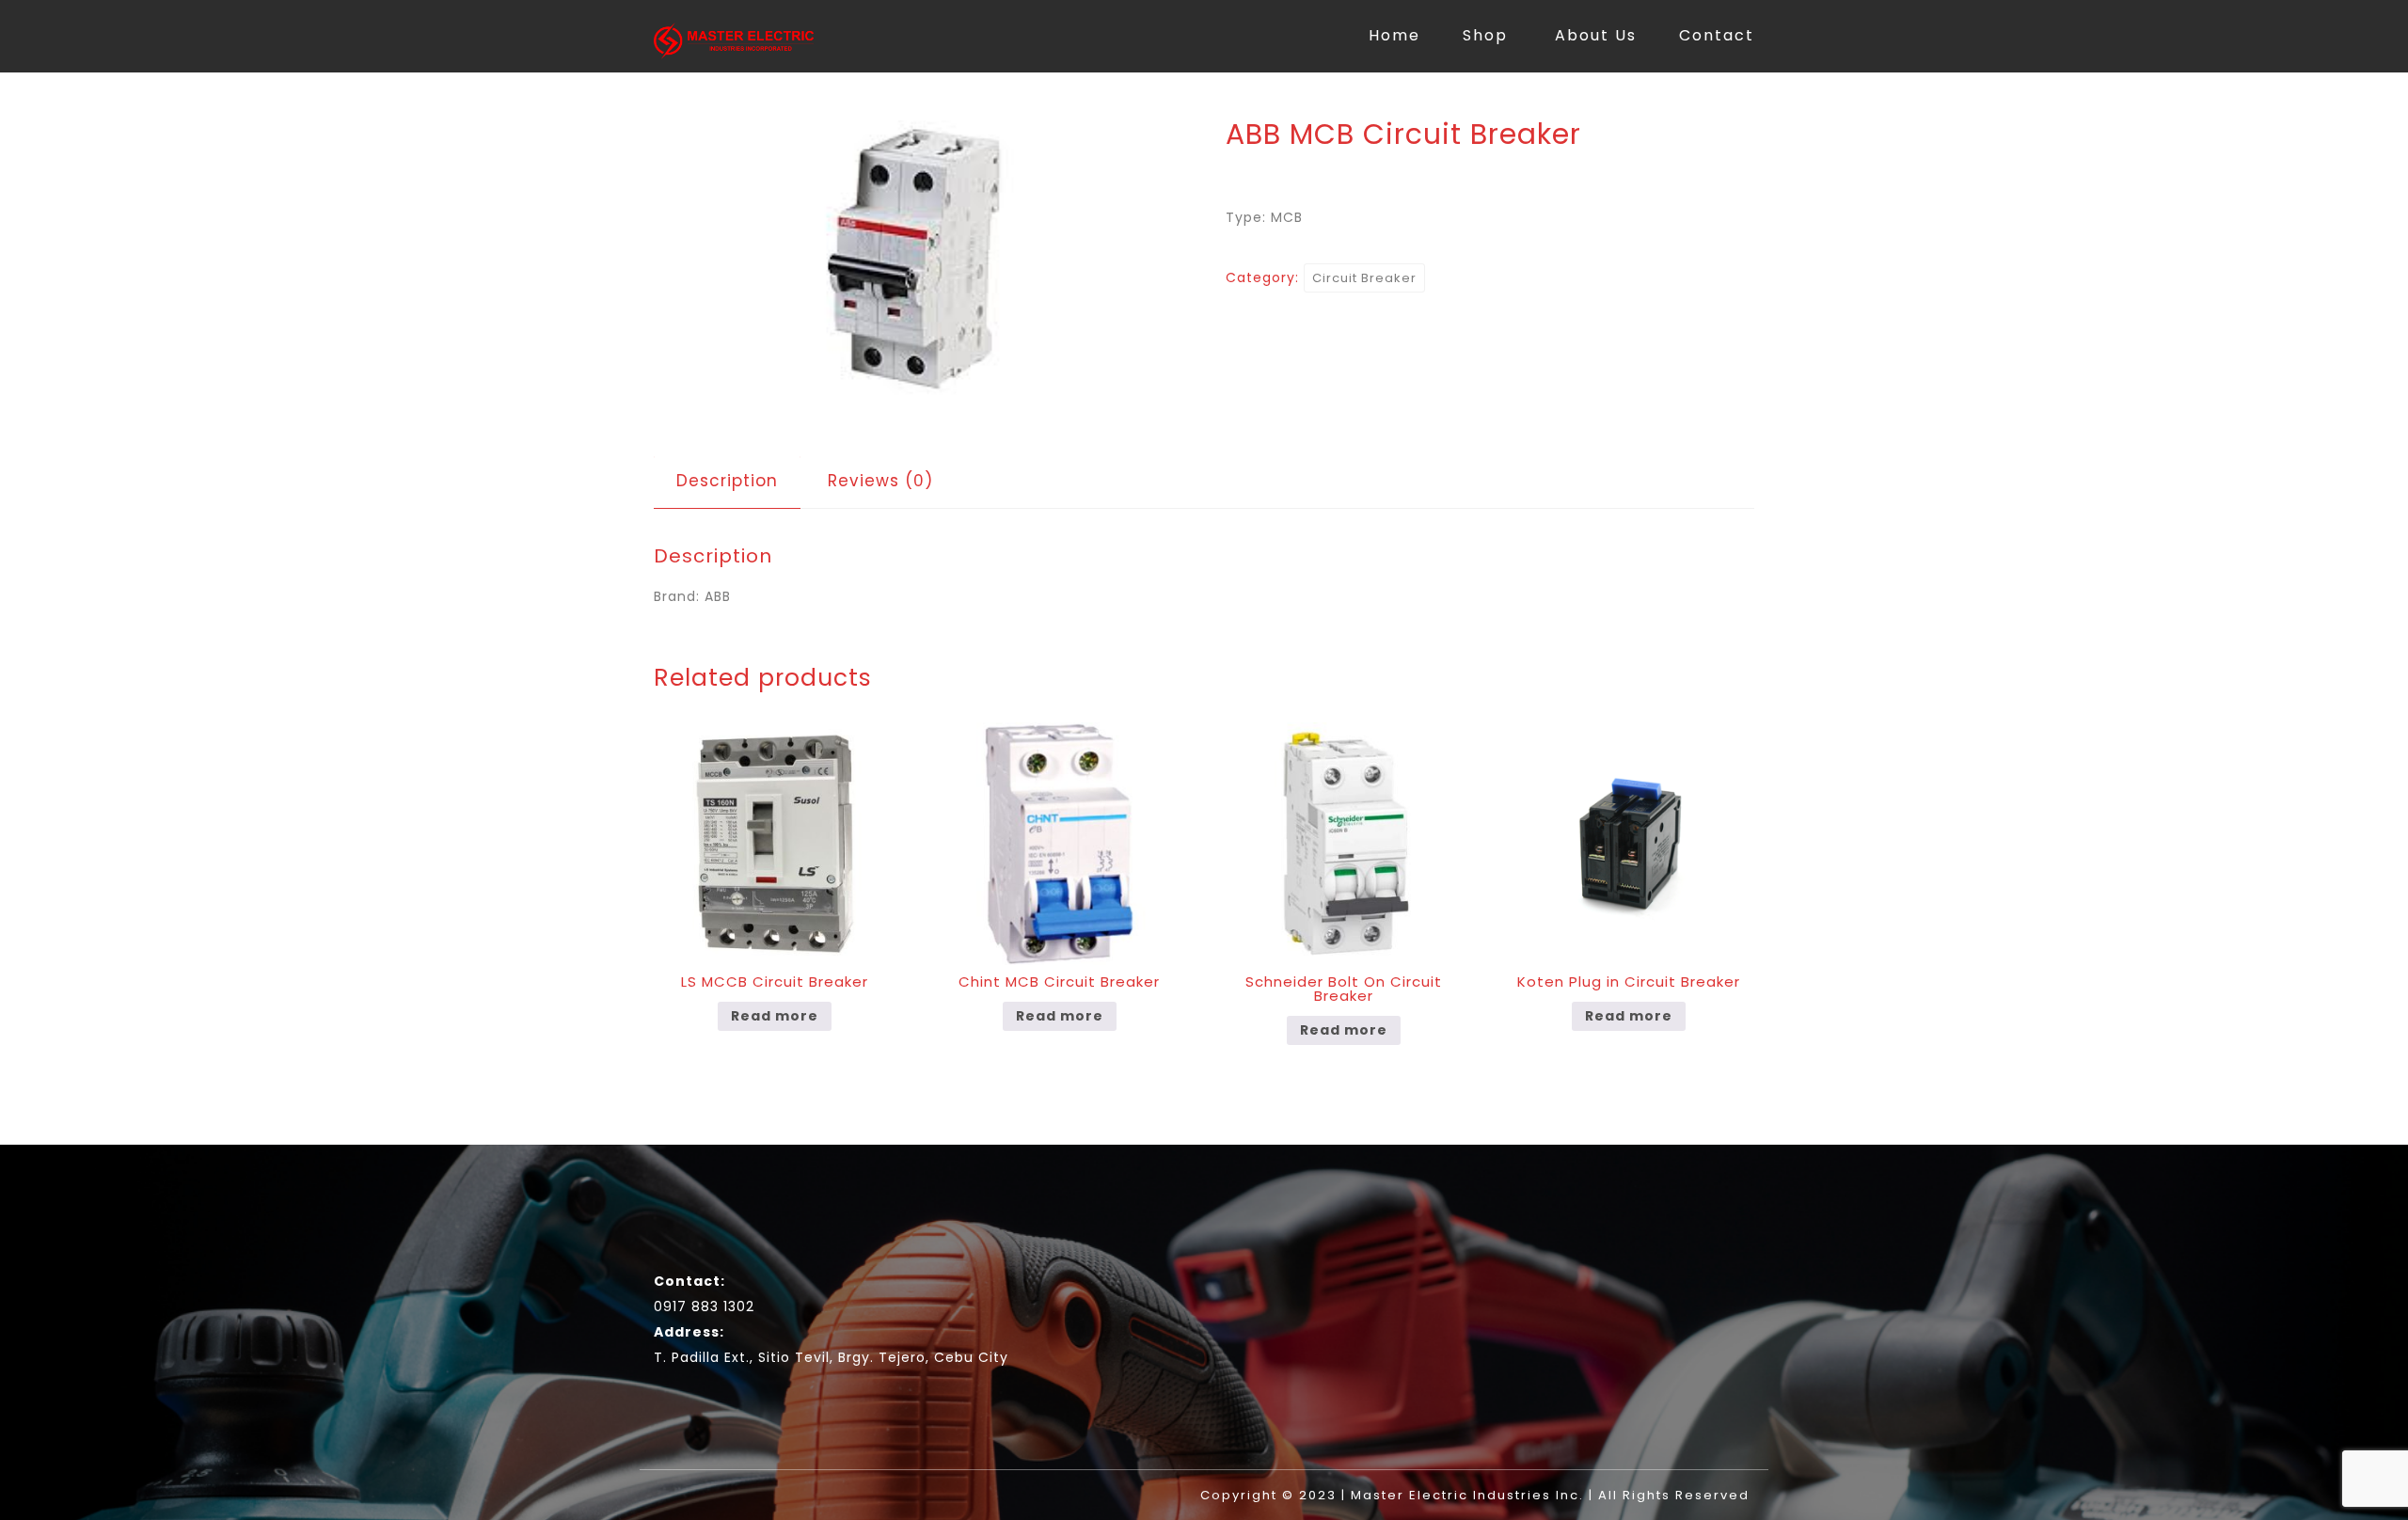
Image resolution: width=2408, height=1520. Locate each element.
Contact (1717, 35)
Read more (775, 1016)
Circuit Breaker (1364, 278)
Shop (1485, 35)
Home (1394, 35)
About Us (1596, 35)
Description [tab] (727, 481)
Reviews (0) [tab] (880, 481)
